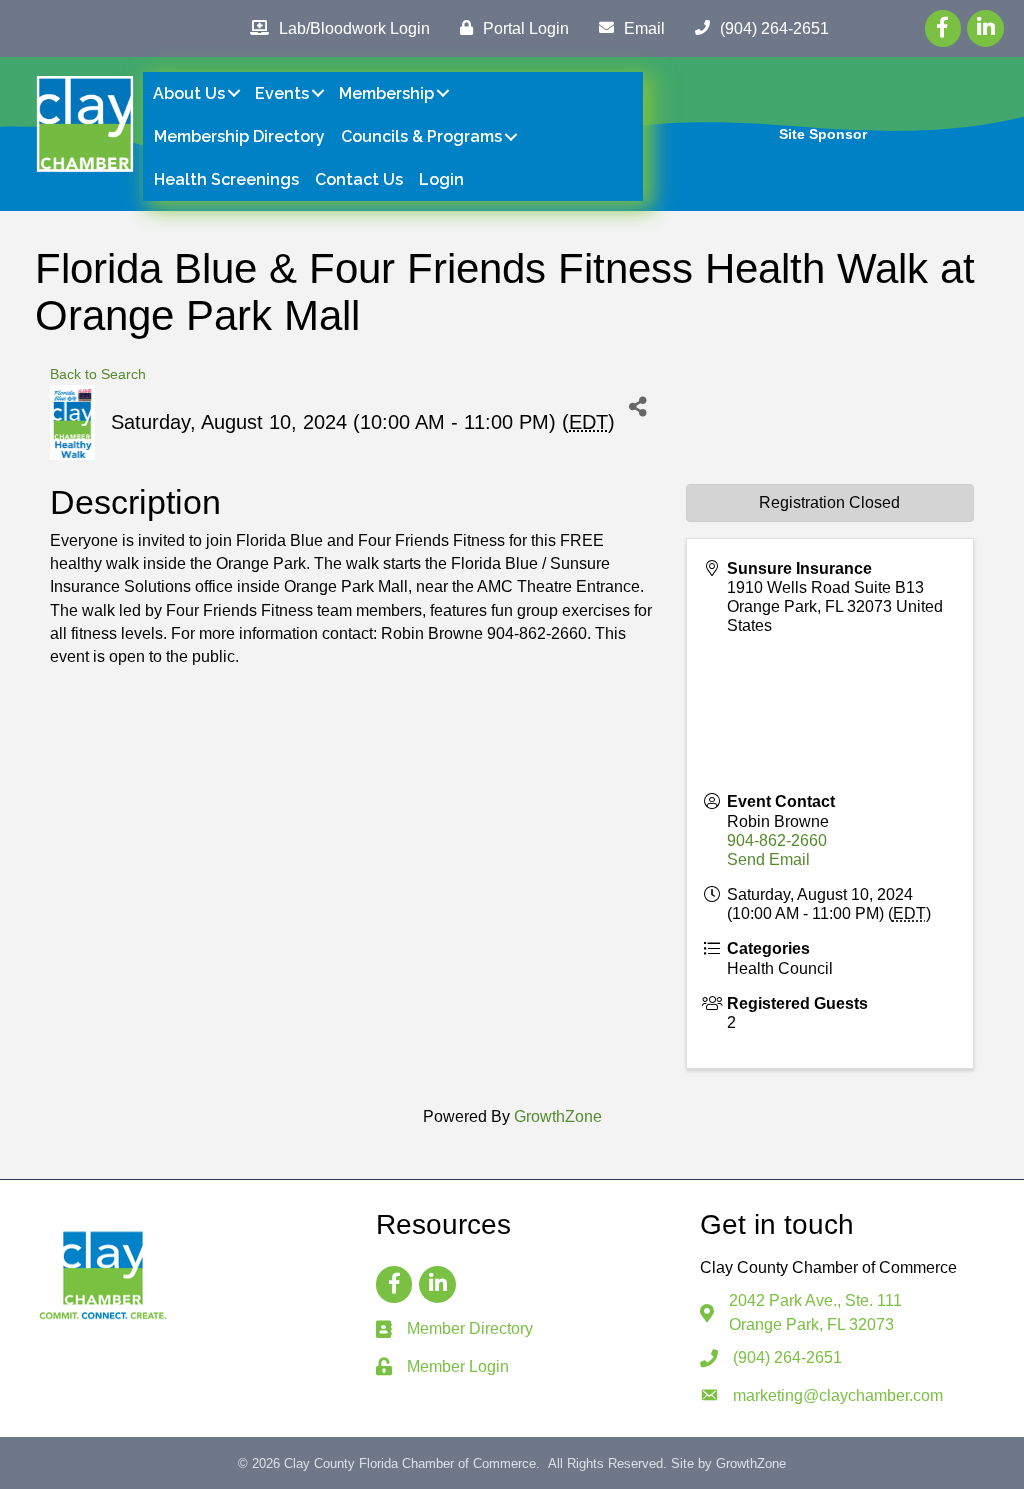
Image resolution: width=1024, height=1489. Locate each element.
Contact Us (359, 179)
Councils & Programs (421, 136)
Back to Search (98, 374)
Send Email (768, 859)
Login (441, 179)
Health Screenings (226, 179)
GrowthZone (558, 1116)
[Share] (637, 407)
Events (282, 93)
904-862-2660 (777, 840)
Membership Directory (239, 136)
